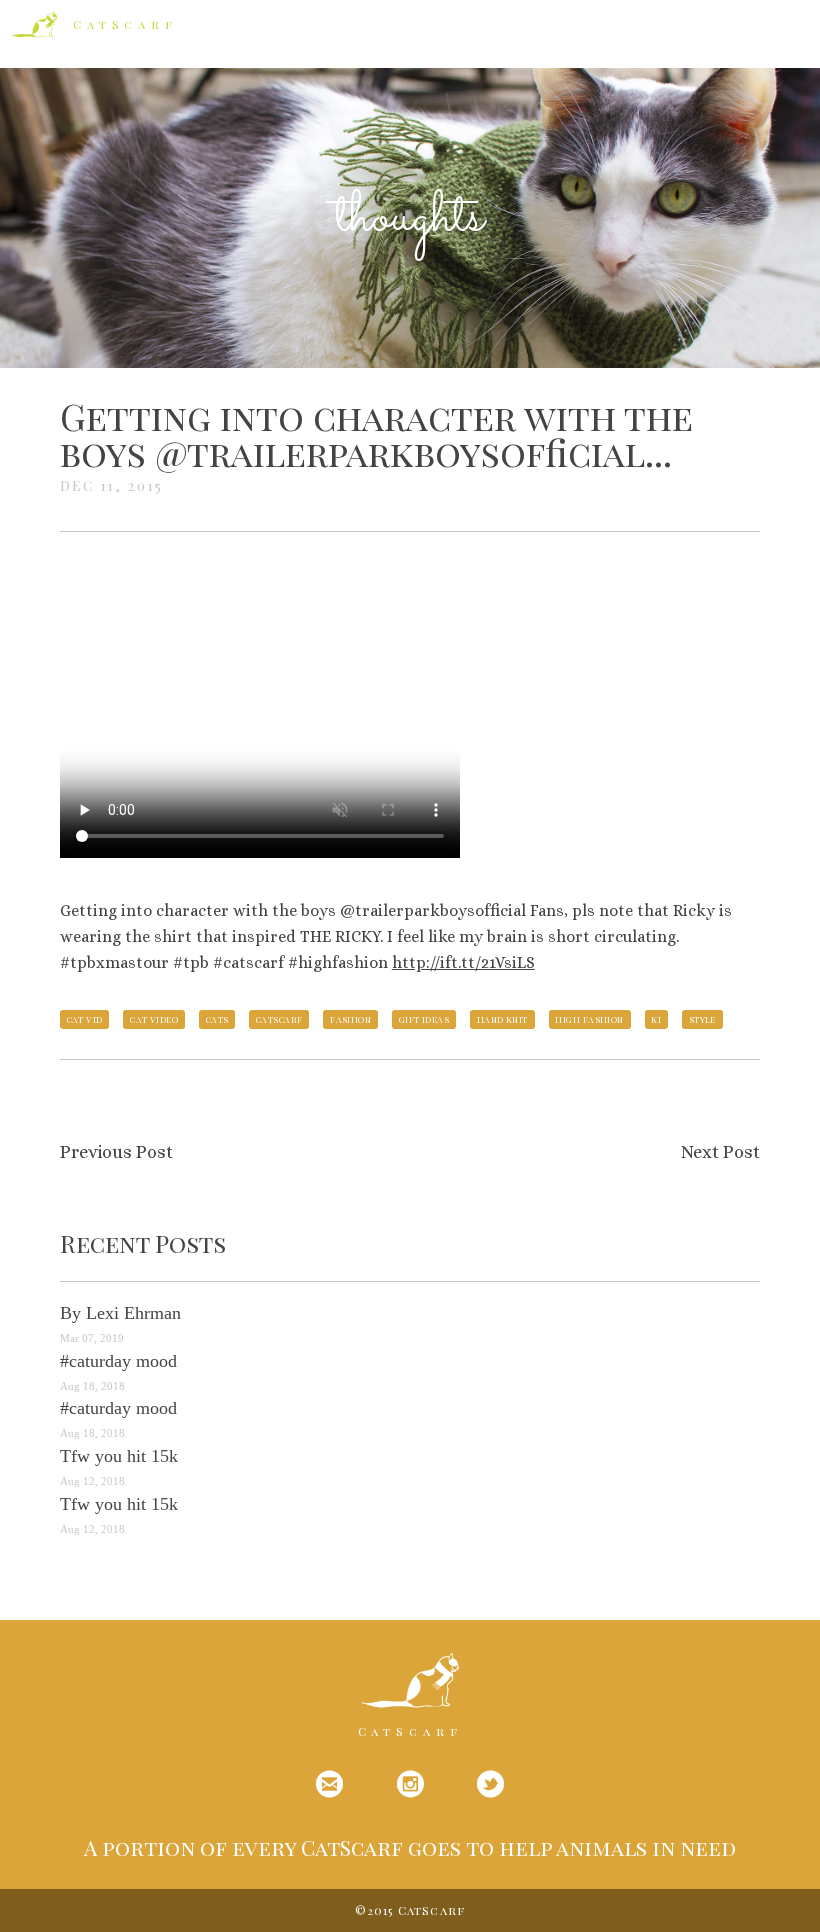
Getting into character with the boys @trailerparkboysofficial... (376, 434)
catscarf (279, 1019)
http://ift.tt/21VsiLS (463, 962)
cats (217, 1019)
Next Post (720, 1152)
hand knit (502, 1019)
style (702, 1019)
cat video (154, 1019)
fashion (350, 1019)
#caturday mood (118, 1361)
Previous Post (116, 1152)
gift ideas (424, 1019)
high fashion (589, 1019)
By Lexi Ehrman (120, 1313)
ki (656, 1019)
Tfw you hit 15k (119, 1456)
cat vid (85, 1019)
